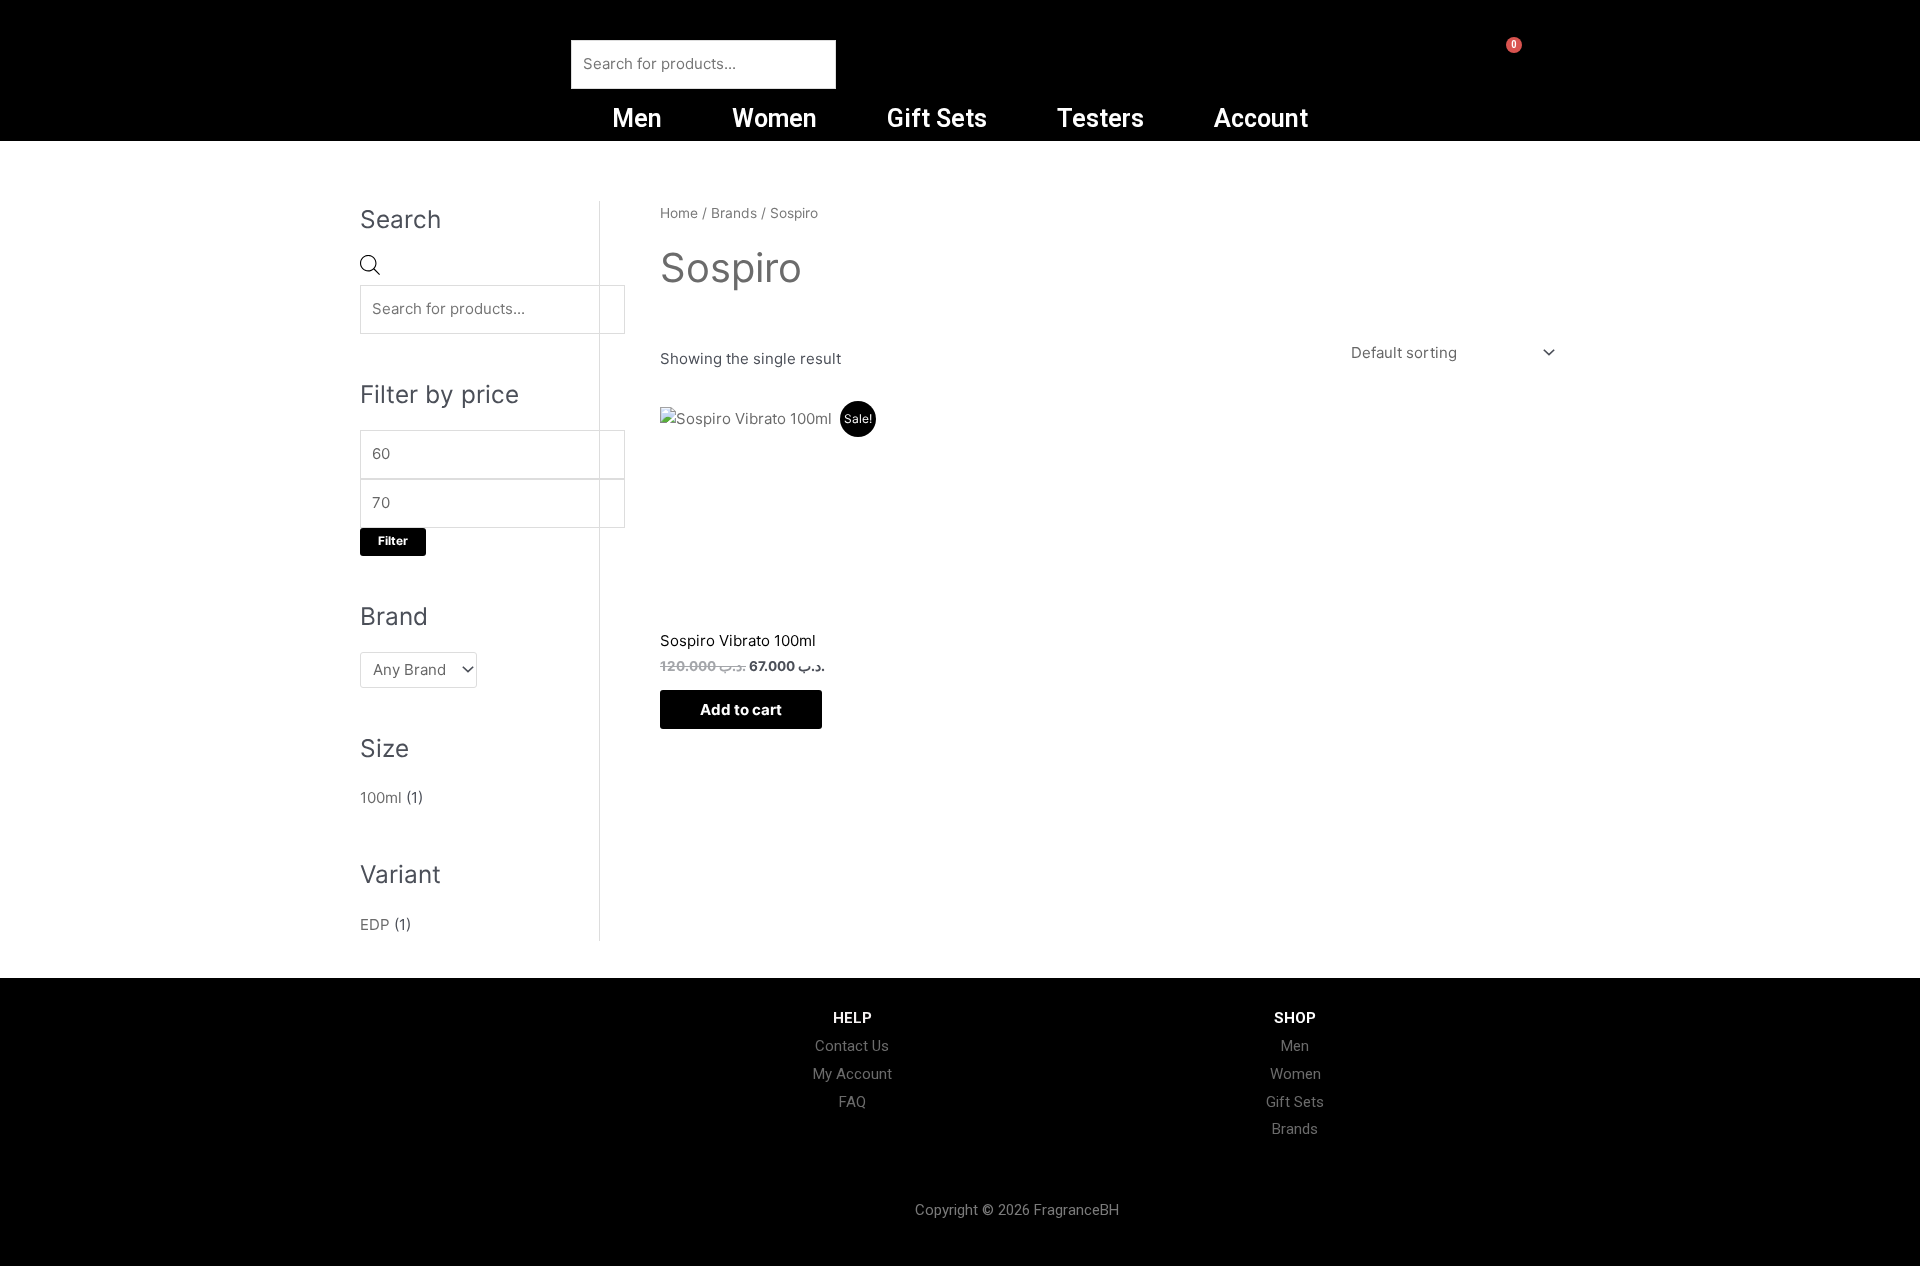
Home (679, 213)
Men (637, 118)
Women (774, 118)
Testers (1100, 118)
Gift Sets (937, 118)
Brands (734, 213)
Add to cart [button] (741, 709)
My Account (852, 1074)
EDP (375, 924)
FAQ (852, 1102)
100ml (381, 797)
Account (1261, 118)
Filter (393, 541)
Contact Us (852, 1046)
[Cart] (1499, 63)
